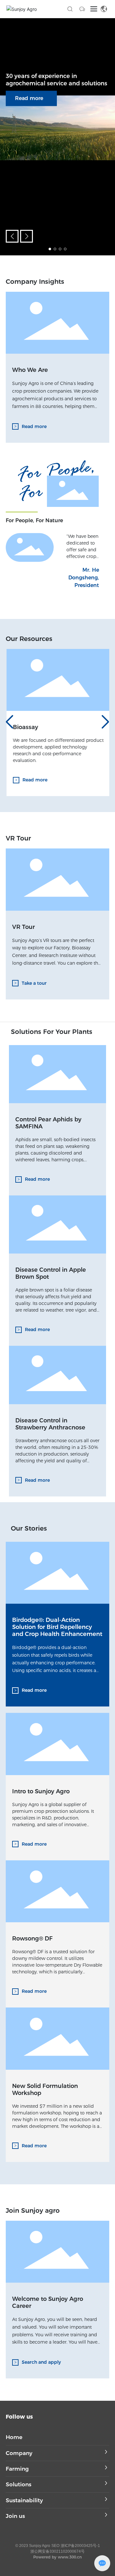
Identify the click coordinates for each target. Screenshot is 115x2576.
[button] (50, 249)
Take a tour (34, 983)
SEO (55, 2546)
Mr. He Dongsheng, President (84, 578)
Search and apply (41, 2362)
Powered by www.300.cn (57, 2557)
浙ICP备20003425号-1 (80, 2546)
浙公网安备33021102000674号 (57, 2551)
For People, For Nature (34, 520)
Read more (29, 98)
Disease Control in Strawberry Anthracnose (50, 1424)
